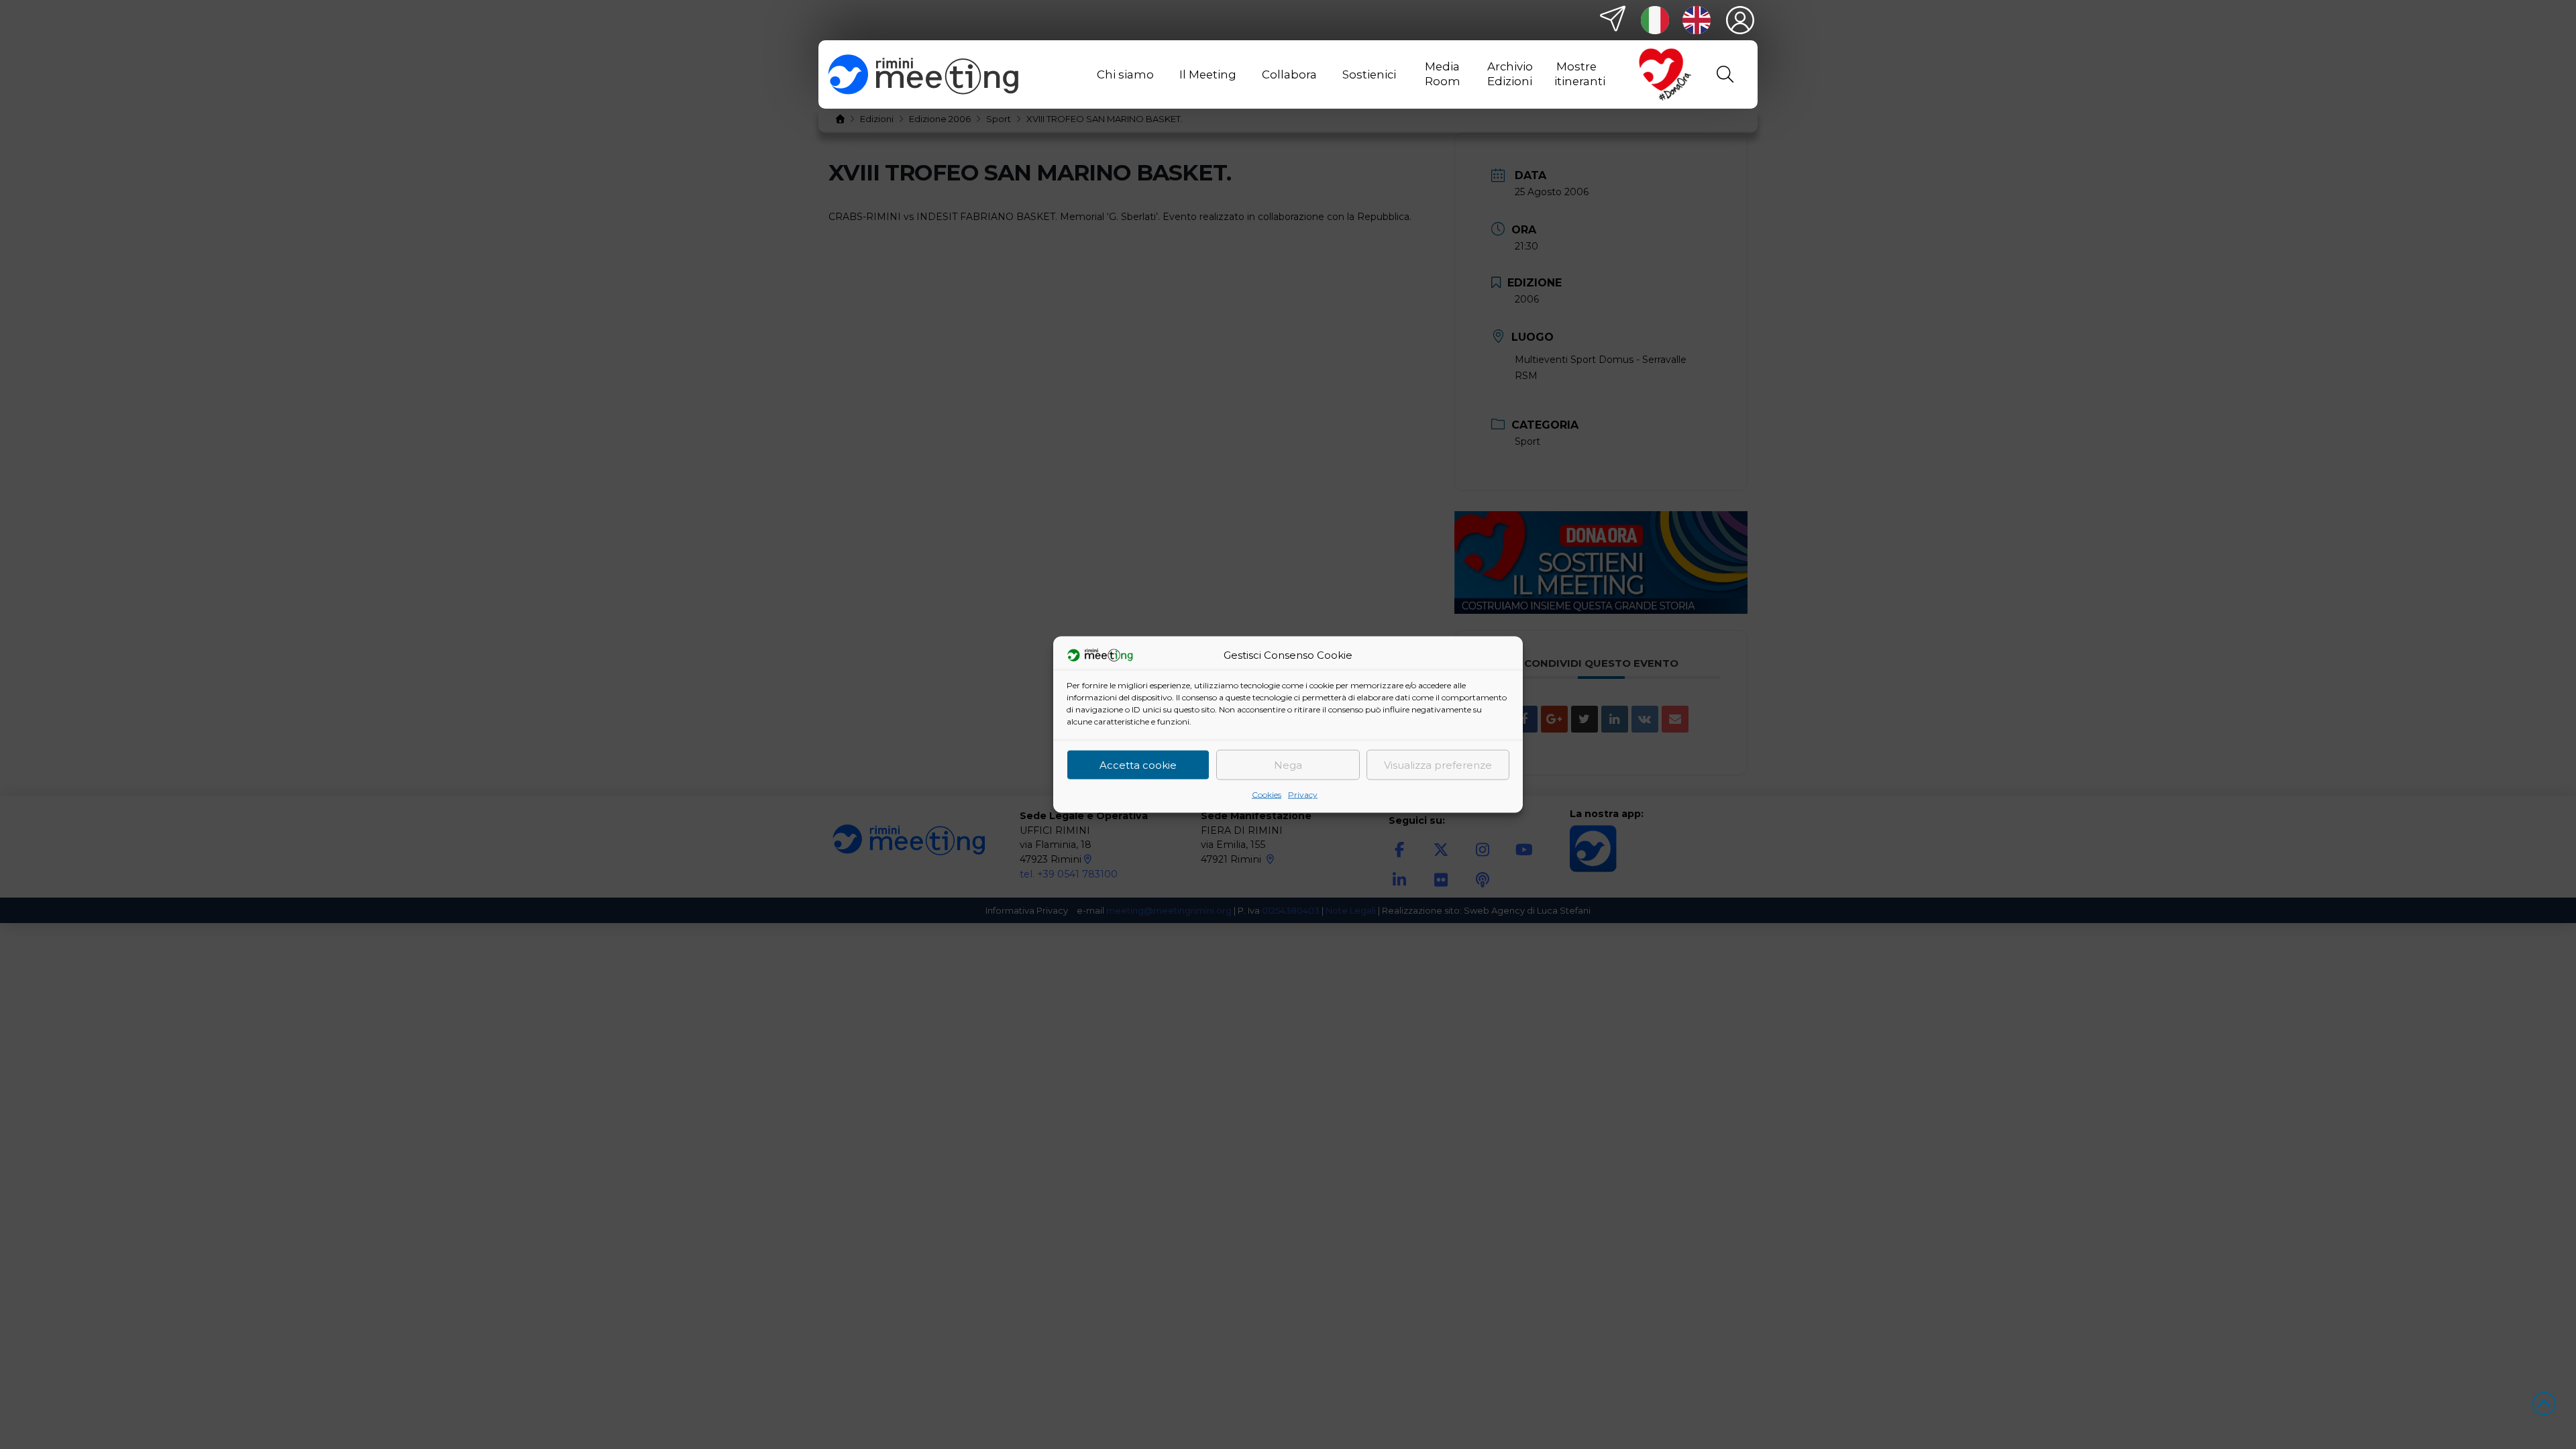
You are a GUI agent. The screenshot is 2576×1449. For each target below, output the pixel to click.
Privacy (1303, 795)
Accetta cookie (1138, 764)
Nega (1288, 764)
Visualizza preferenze (1438, 764)
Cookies (1267, 795)
